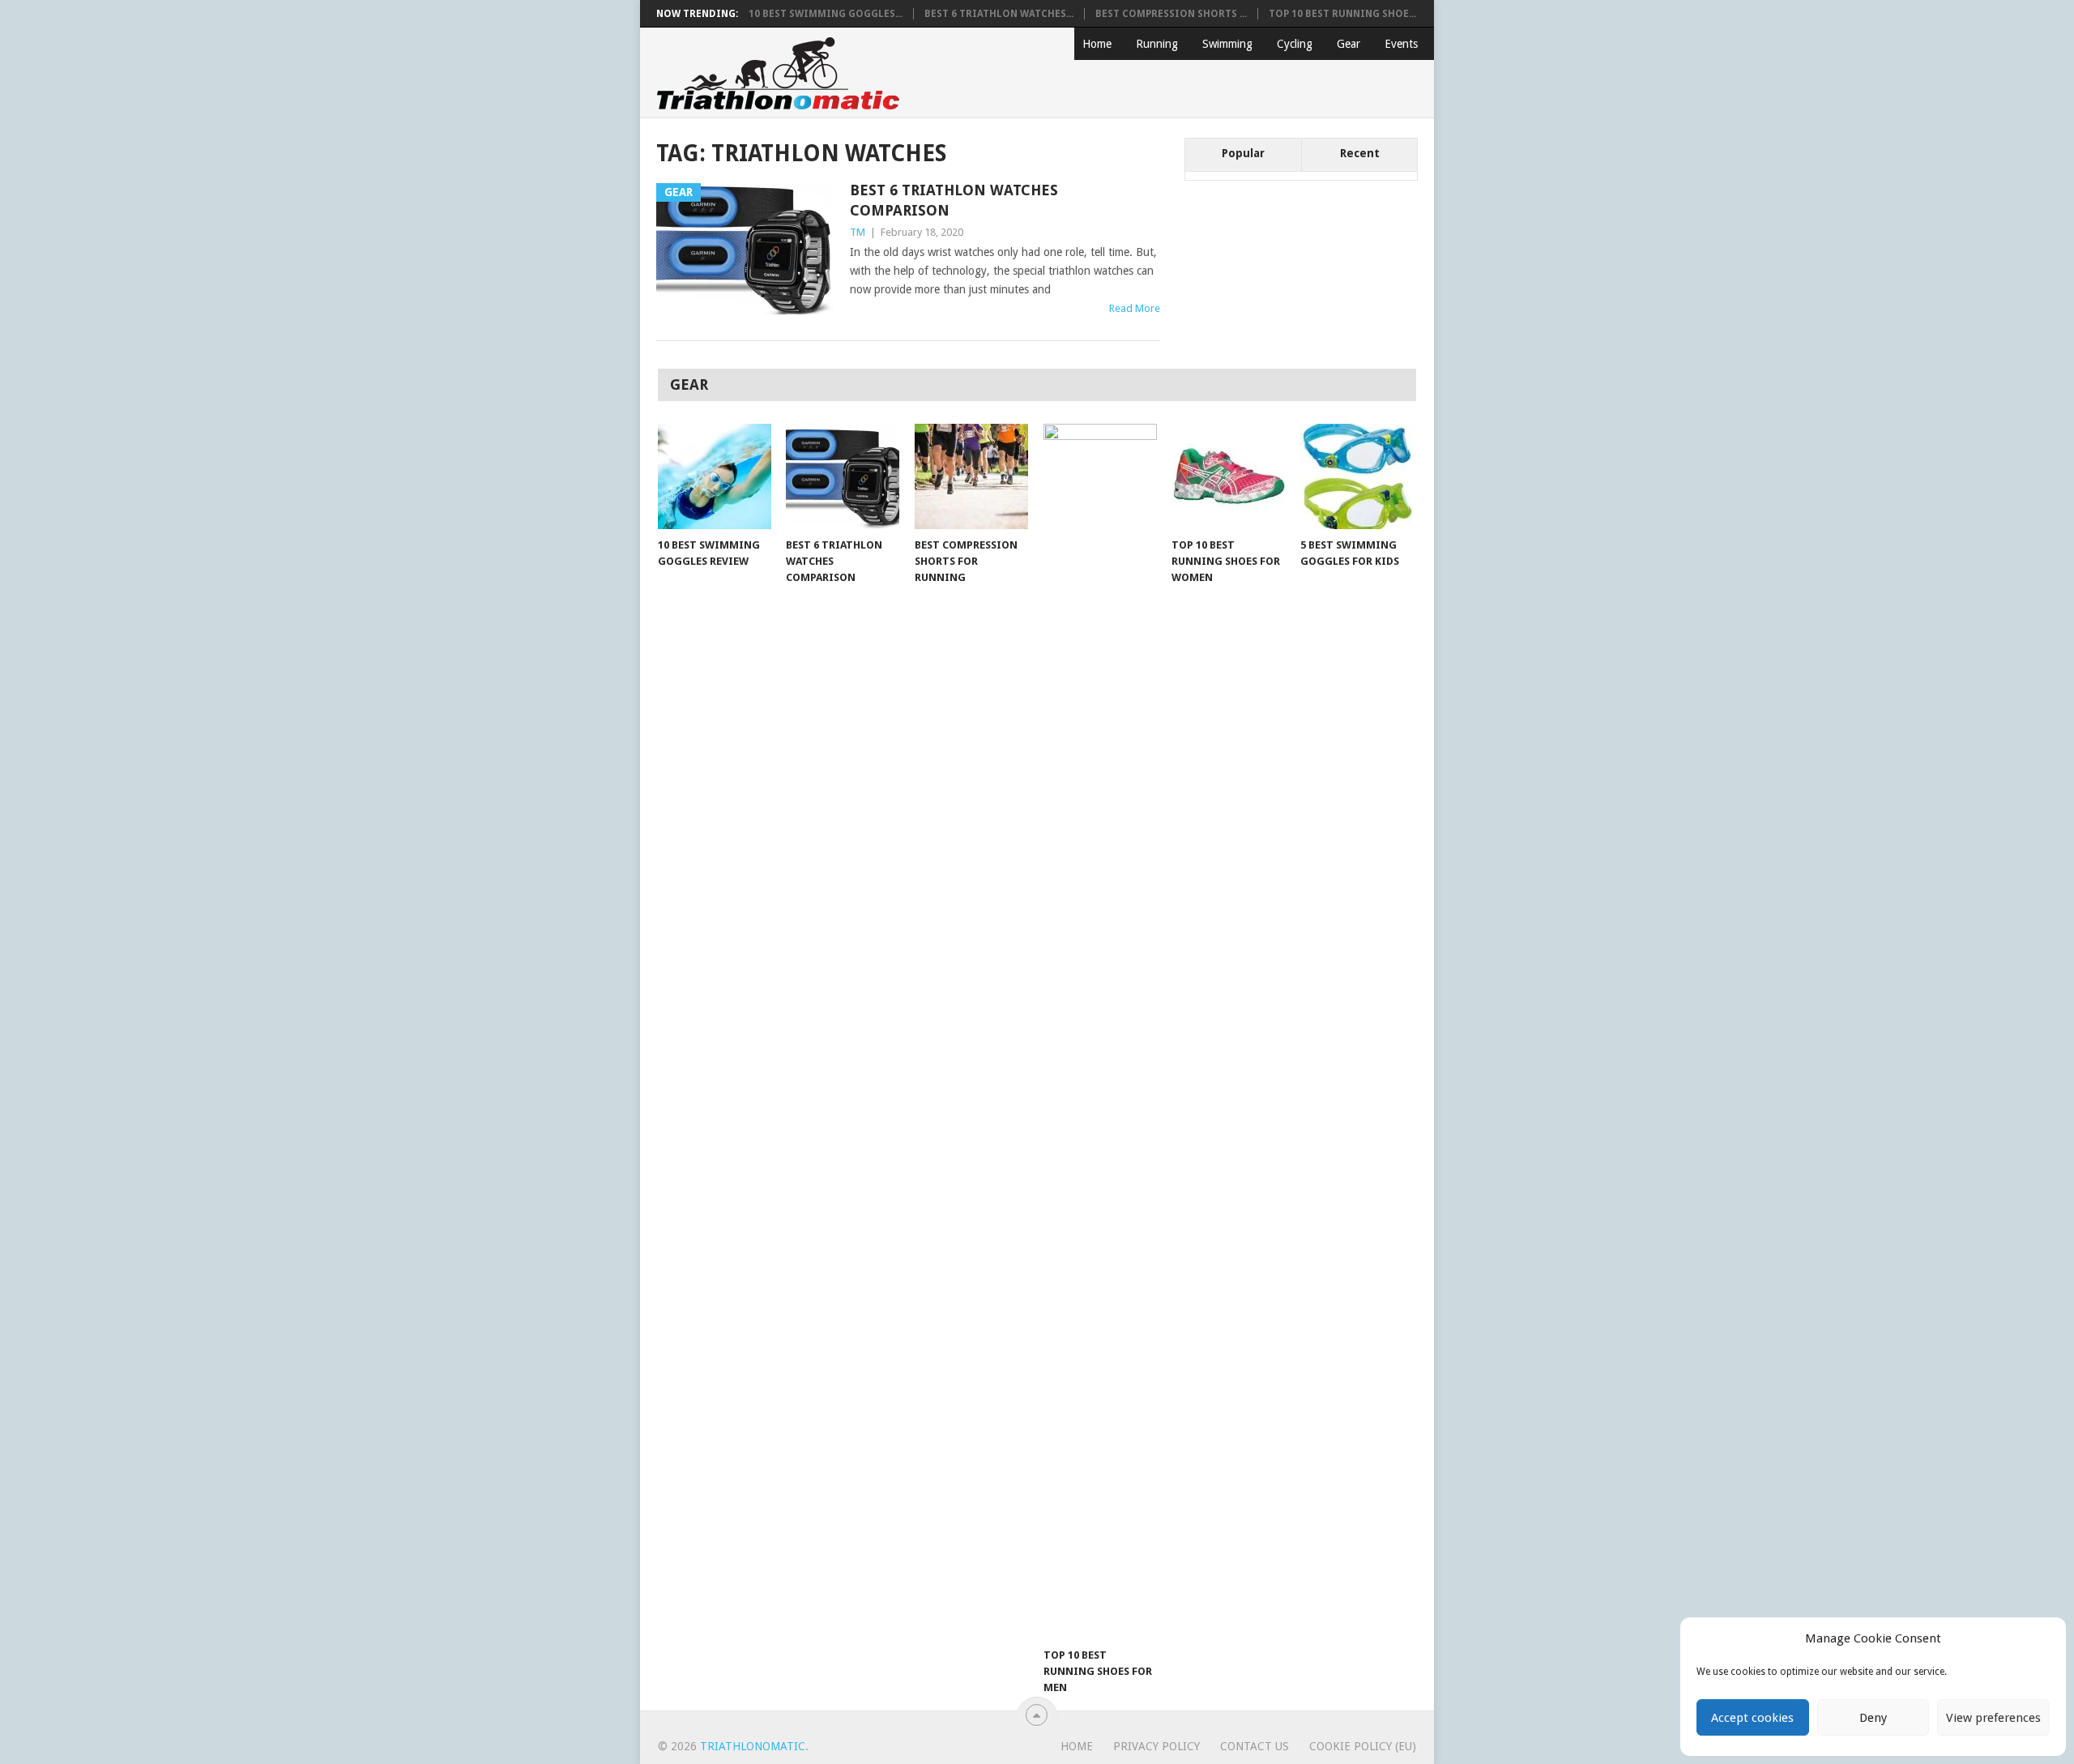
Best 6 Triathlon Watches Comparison (954, 200)
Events (1401, 44)
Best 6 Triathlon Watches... (999, 14)
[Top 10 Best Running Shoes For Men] (1100, 1031)
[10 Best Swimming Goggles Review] (715, 476)
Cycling (1295, 44)
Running (1157, 44)
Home (1097, 44)
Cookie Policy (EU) (1363, 1746)
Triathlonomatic (753, 1746)
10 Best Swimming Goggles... (826, 14)
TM (858, 232)
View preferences (1993, 1718)
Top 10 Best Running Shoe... (1342, 14)
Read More (1135, 308)
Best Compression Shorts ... (1171, 14)
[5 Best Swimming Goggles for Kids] (1357, 476)
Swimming (1227, 44)
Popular (1243, 153)
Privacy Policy (1156, 1746)
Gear (1349, 44)
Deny (1873, 1718)
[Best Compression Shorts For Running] (971, 476)
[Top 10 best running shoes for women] (1228, 476)
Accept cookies (1752, 1718)
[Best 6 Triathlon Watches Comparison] (843, 476)
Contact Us (1255, 1746)
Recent (1360, 153)
